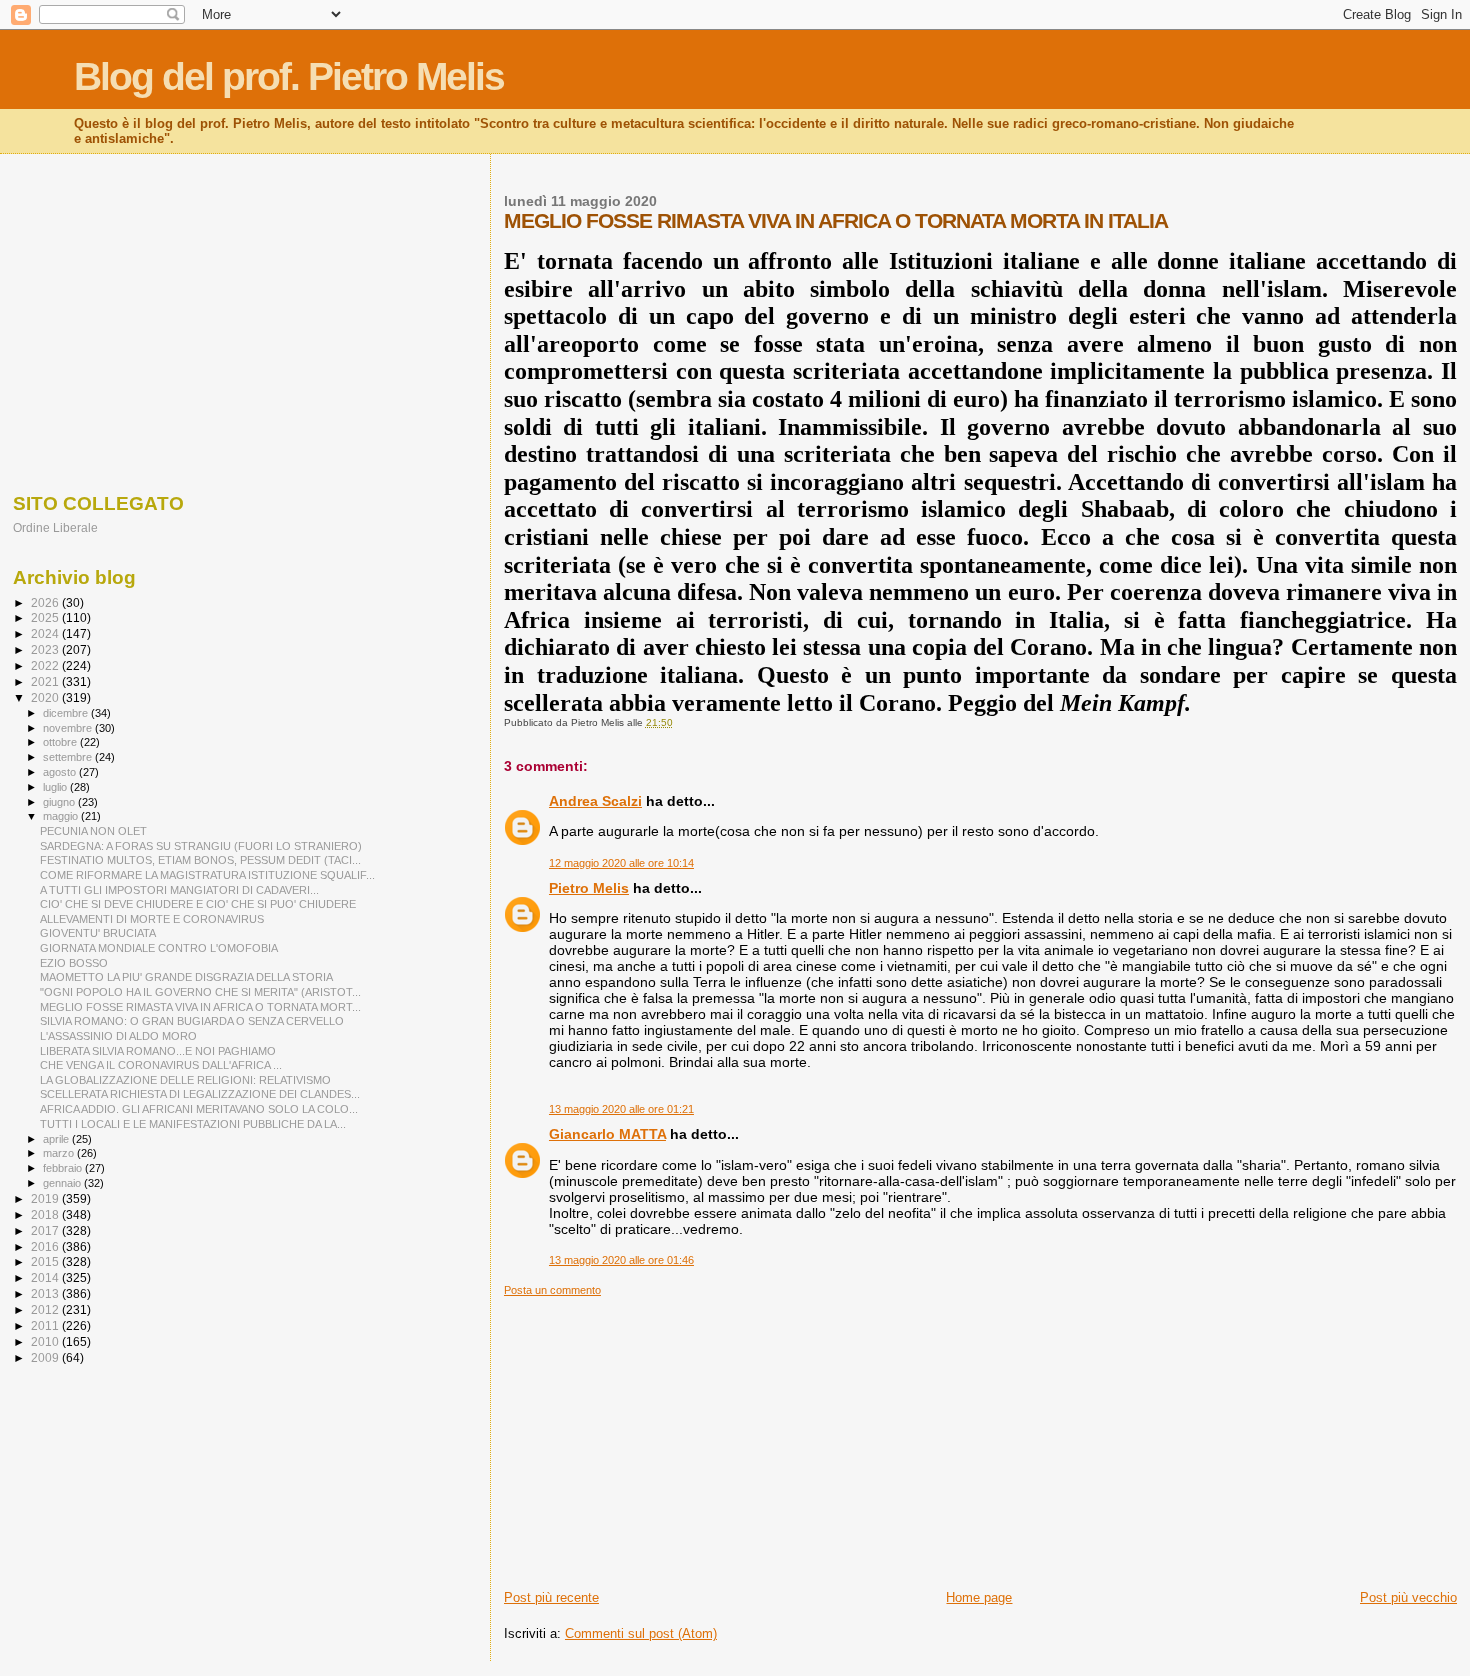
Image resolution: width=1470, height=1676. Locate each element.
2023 (46, 649)
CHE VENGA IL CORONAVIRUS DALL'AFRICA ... (161, 1065)
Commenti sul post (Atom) (641, 1633)
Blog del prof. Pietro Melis (289, 76)
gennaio (63, 1183)
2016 (46, 1246)
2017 (46, 1230)
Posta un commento (552, 1290)
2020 (46, 697)
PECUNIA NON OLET (93, 831)
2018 (46, 1214)
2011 (46, 1325)
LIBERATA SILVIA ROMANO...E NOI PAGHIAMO (158, 1051)
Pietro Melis (589, 888)
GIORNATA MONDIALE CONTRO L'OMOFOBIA (159, 948)
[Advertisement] (980, 1437)
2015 (46, 1261)
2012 (46, 1309)
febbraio (64, 1168)
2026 (46, 602)
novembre (69, 728)
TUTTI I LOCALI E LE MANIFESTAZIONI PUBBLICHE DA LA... (193, 1124)
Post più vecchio (1408, 1597)
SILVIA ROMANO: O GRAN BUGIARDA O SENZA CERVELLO (192, 1021)
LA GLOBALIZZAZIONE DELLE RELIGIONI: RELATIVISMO (185, 1080)
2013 (46, 1293)
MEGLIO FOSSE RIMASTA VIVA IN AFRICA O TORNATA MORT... (200, 1007)
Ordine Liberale (55, 527)
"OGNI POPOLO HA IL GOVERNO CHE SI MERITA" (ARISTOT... (200, 992)
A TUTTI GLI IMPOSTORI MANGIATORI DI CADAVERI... (179, 890)
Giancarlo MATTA (607, 1134)
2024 (46, 633)
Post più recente (551, 1597)
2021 (46, 681)
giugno (60, 802)
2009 (46, 1357)
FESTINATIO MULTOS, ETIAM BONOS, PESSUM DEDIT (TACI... (200, 860)
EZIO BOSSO (74, 963)
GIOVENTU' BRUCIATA (98, 933)
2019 (46, 1198)
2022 (46, 665)
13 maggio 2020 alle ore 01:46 (621, 1260)
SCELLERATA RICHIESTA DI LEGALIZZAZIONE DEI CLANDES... (200, 1094)
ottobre (61, 742)
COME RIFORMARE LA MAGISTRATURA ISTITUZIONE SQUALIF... (207, 875)
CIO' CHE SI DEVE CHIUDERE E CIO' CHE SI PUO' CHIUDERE (198, 904)
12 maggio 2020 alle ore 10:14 (621, 863)
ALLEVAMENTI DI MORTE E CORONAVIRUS (152, 919)
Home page (979, 1597)
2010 (46, 1341)
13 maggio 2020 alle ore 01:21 (621, 1109)
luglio (56, 787)
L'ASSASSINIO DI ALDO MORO (118, 1036)
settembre (69, 757)
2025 (46, 617)
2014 (46, 1277)
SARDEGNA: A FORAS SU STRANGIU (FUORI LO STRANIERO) (201, 846)
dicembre (67, 713)
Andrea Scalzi (595, 801)
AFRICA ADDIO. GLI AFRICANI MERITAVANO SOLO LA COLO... (199, 1109)
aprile (57, 1139)
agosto (61, 772)
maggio (62, 816)
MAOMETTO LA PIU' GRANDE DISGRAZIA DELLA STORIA (186, 977)
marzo (60, 1153)
